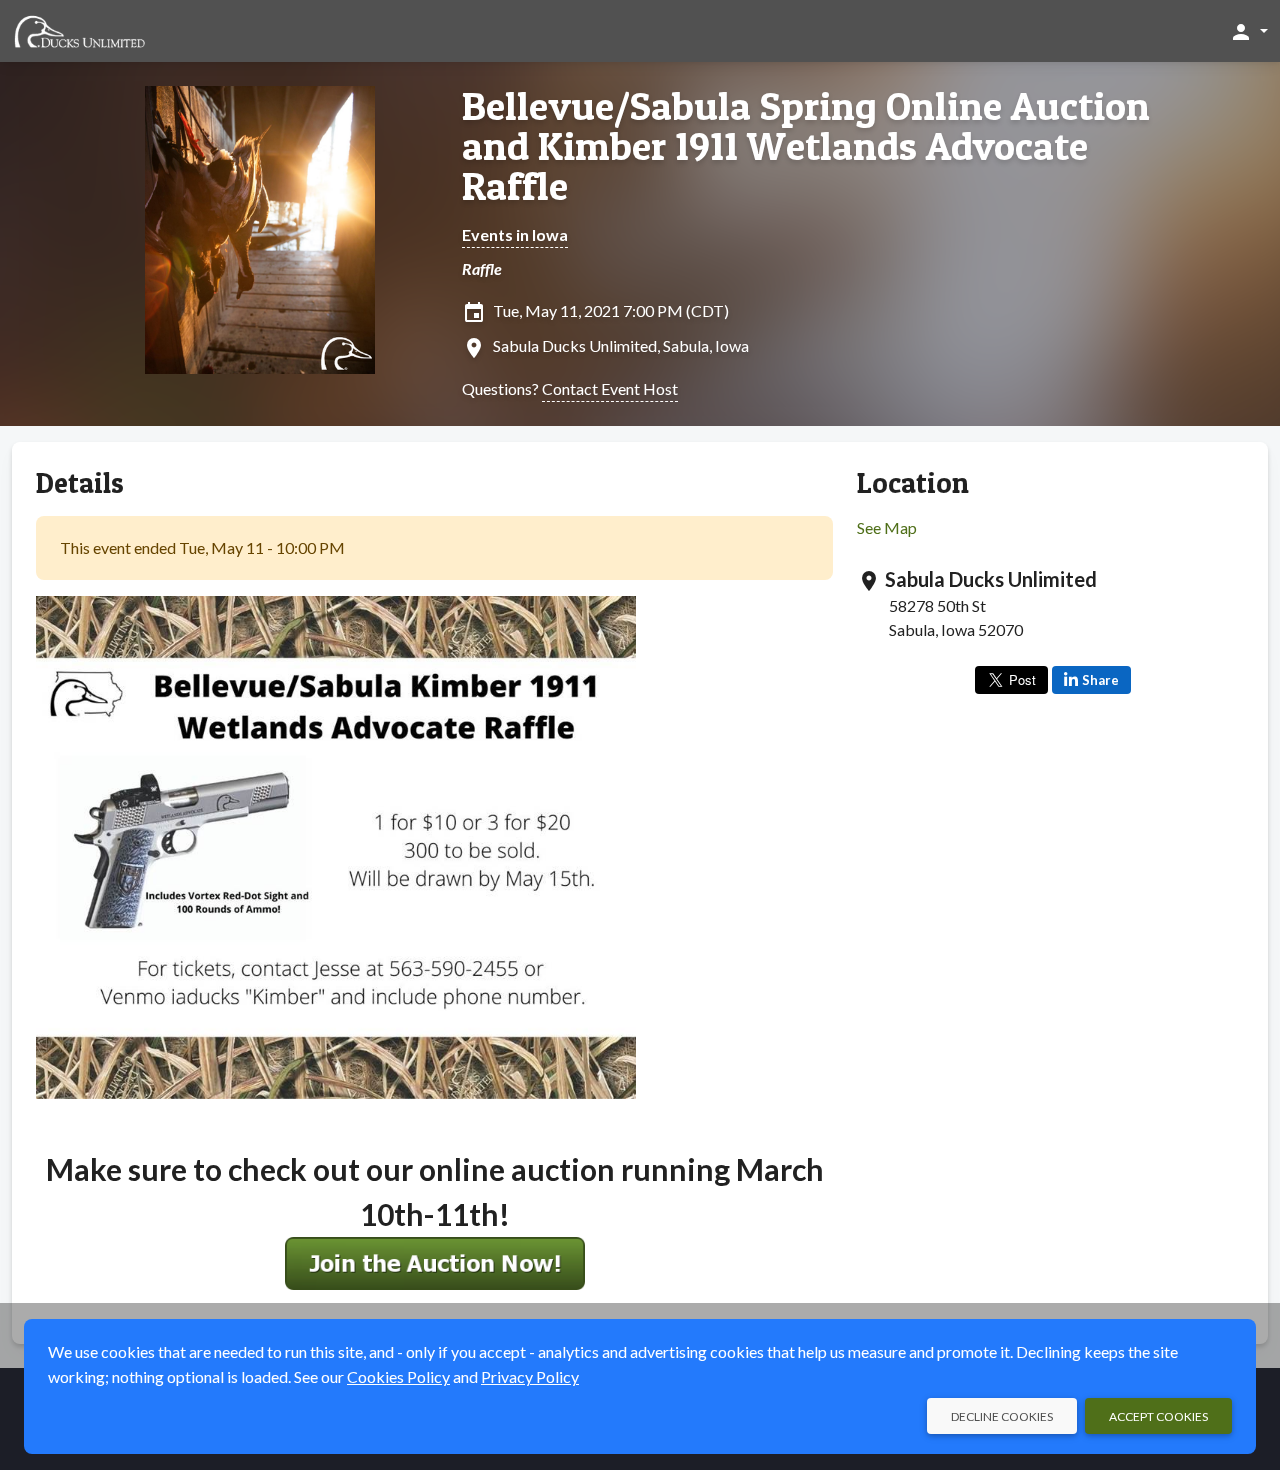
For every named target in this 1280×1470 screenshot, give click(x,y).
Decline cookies (1002, 1416)
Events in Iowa (515, 234)
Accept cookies (1158, 1416)
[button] (1248, 31)
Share (1100, 680)
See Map (887, 527)
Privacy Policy (530, 1376)
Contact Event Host (610, 388)
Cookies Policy (398, 1376)
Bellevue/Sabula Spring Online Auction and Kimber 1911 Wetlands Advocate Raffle (806, 146)
